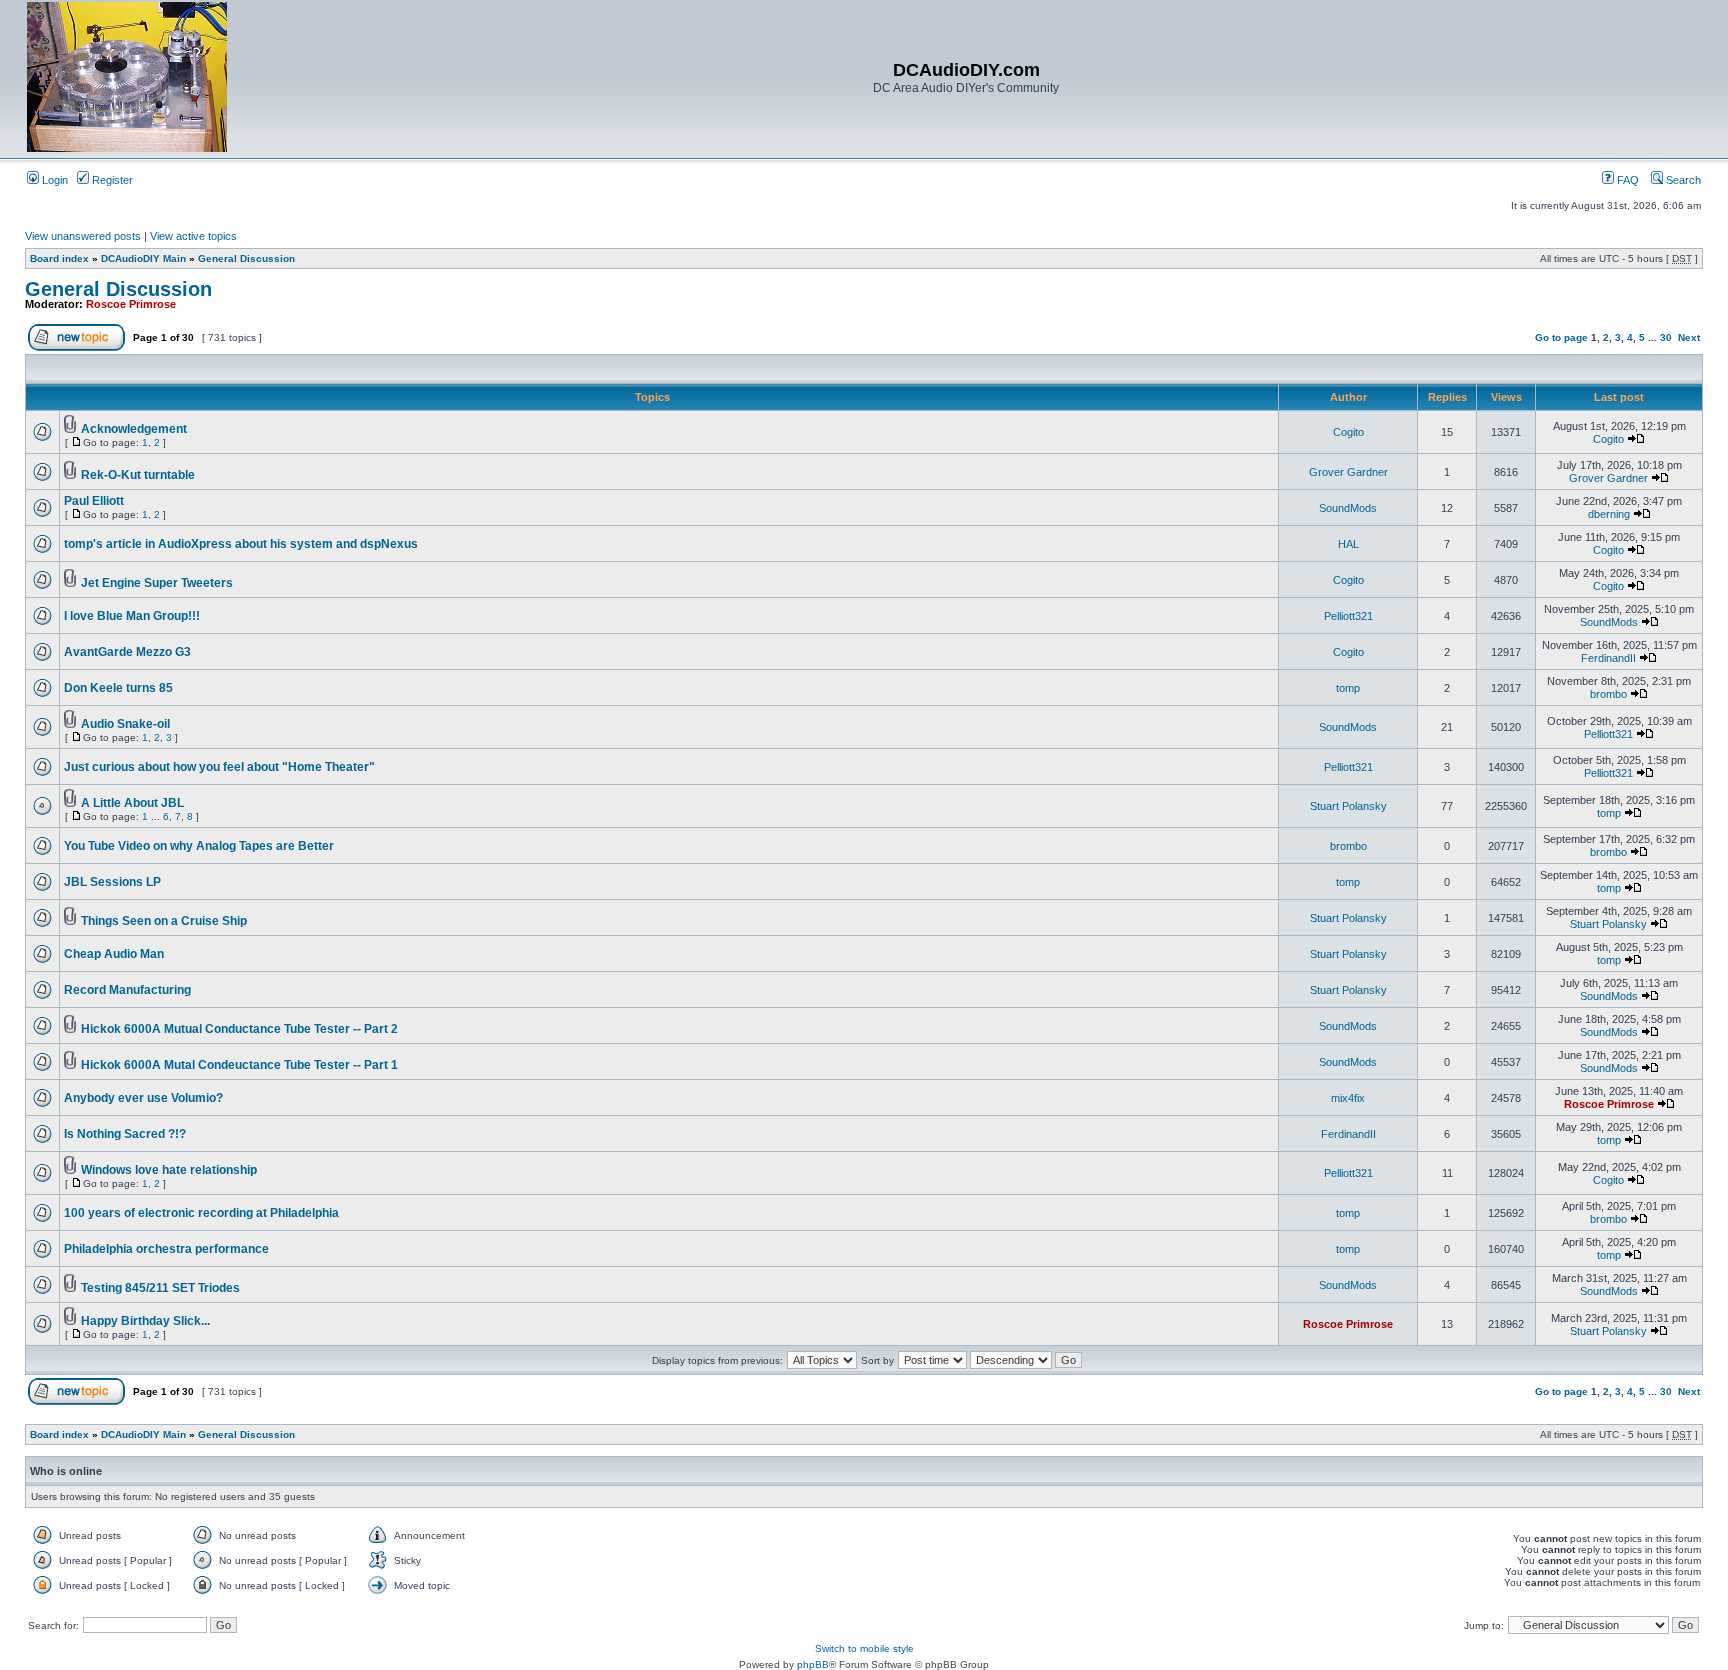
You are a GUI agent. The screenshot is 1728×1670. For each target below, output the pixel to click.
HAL (1348, 544)
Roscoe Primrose (131, 304)
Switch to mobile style (864, 1648)
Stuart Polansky (1348, 806)
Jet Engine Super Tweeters (157, 583)
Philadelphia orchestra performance (166, 1249)
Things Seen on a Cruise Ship (164, 921)
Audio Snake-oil (125, 724)
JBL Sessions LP (112, 882)
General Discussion (246, 258)
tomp (1348, 688)
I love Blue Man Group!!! (132, 616)
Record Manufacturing (127, 990)
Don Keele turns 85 (118, 688)
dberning (1609, 514)
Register (111, 180)
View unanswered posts (83, 236)
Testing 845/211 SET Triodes (160, 1288)
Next (1689, 337)
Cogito (1348, 432)
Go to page (1561, 337)
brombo (1608, 694)
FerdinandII (1608, 658)
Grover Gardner (1348, 472)
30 (1666, 337)
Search (1682, 180)
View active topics (193, 236)
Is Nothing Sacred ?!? (125, 1134)
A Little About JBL (132, 803)
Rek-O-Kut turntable (138, 475)
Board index (59, 258)
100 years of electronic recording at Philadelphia (201, 1213)
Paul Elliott (94, 501)
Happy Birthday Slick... (145, 1321)
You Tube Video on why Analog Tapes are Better (199, 846)
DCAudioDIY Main (143, 258)
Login (53, 180)
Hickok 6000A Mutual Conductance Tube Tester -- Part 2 (239, 1029)
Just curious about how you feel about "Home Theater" (219, 767)
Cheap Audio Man (114, 954)
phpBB (813, 1664)
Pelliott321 (1348, 616)
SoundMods (1348, 508)
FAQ (1626, 180)
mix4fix (1348, 1098)
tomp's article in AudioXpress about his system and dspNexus (241, 544)
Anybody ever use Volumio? (143, 1098)
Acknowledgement (134, 429)
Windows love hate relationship (169, 1170)
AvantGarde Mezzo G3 (127, 652)
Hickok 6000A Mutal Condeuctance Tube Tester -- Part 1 (239, 1065)
